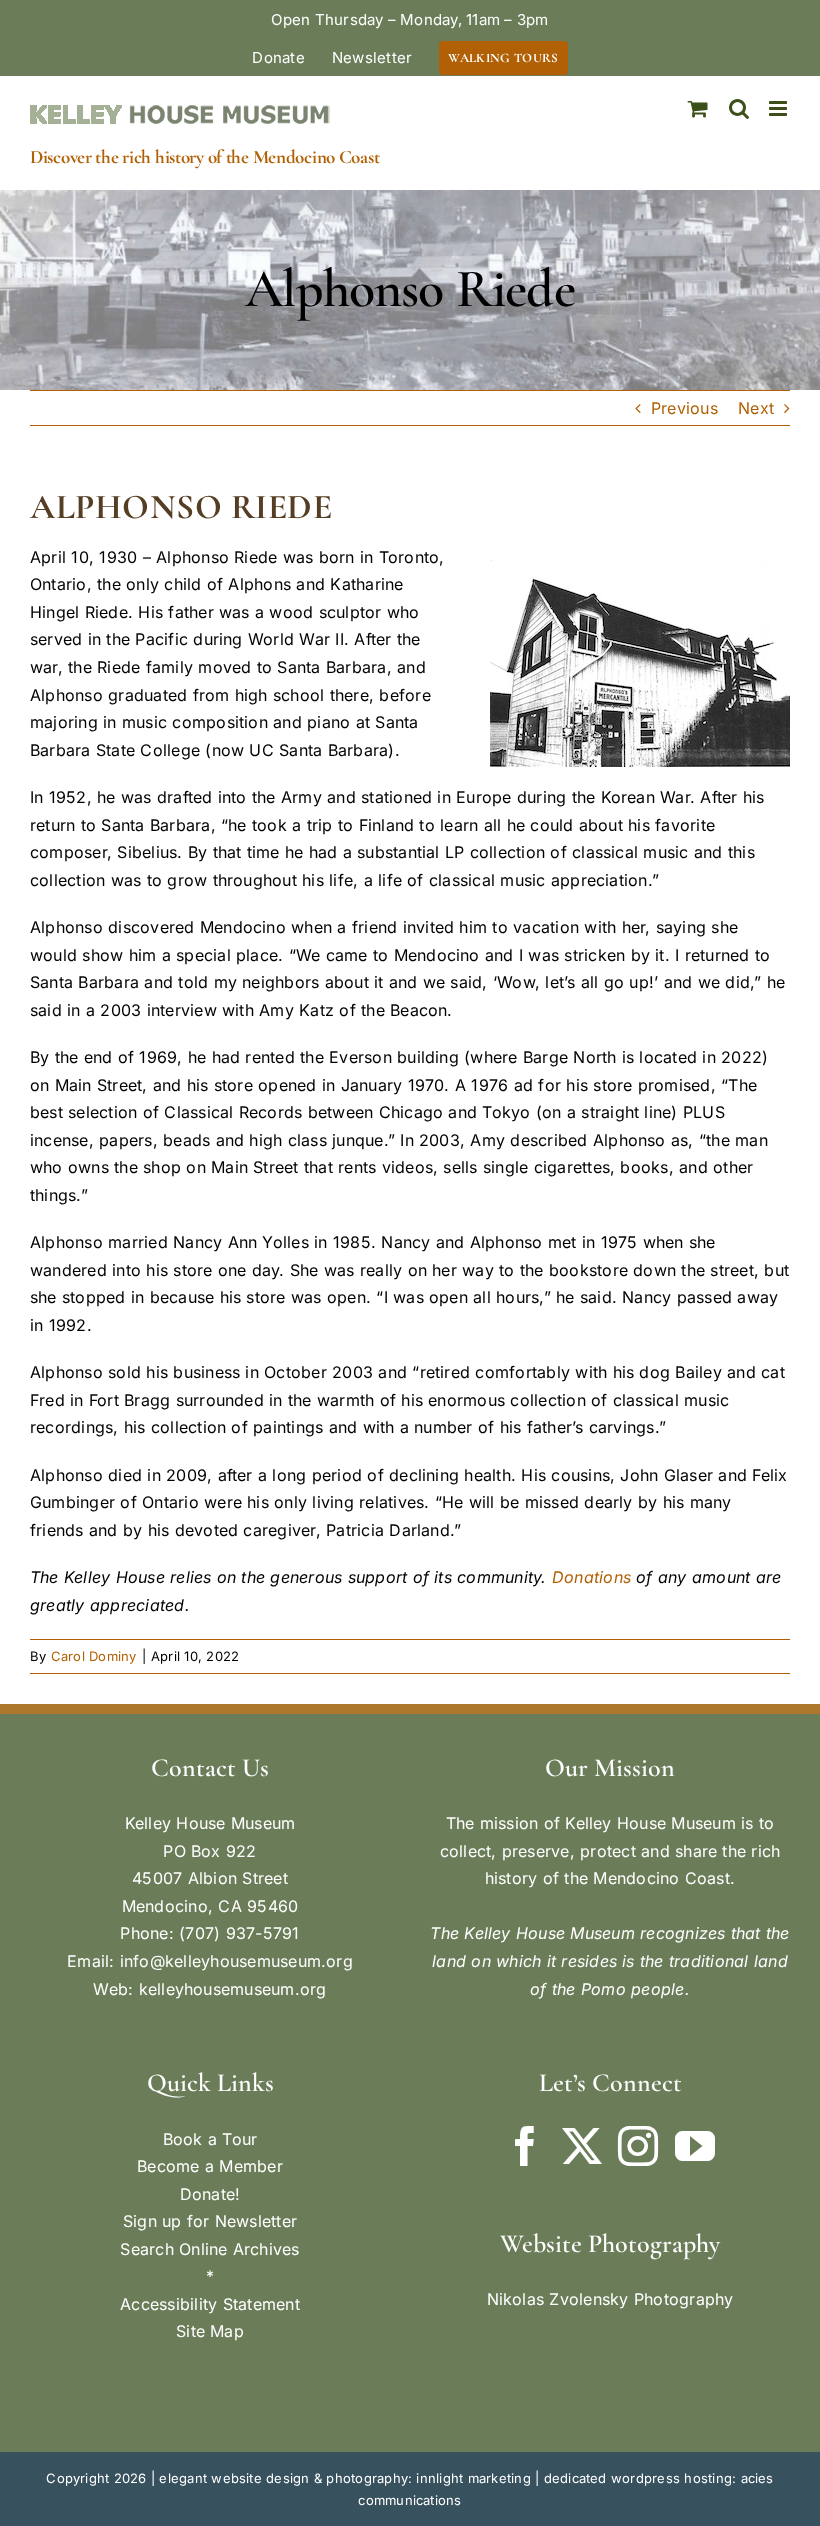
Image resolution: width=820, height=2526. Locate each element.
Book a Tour (210, 2139)
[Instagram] (638, 2146)
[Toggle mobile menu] (779, 108)
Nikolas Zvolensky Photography (610, 2299)
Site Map (210, 2331)
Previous (684, 408)
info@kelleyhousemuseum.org (236, 1961)
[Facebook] (525, 2146)
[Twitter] (582, 2146)
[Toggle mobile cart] (698, 108)
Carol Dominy (94, 1656)
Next (756, 408)
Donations (591, 1577)
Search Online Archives (209, 2249)
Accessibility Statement (210, 2304)
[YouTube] (695, 2146)
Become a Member (210, 2166)
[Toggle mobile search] (739, 108)
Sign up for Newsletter (210, 2221)
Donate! (210, 2194)
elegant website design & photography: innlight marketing (344, 2478)
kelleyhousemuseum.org (233, 1989)
